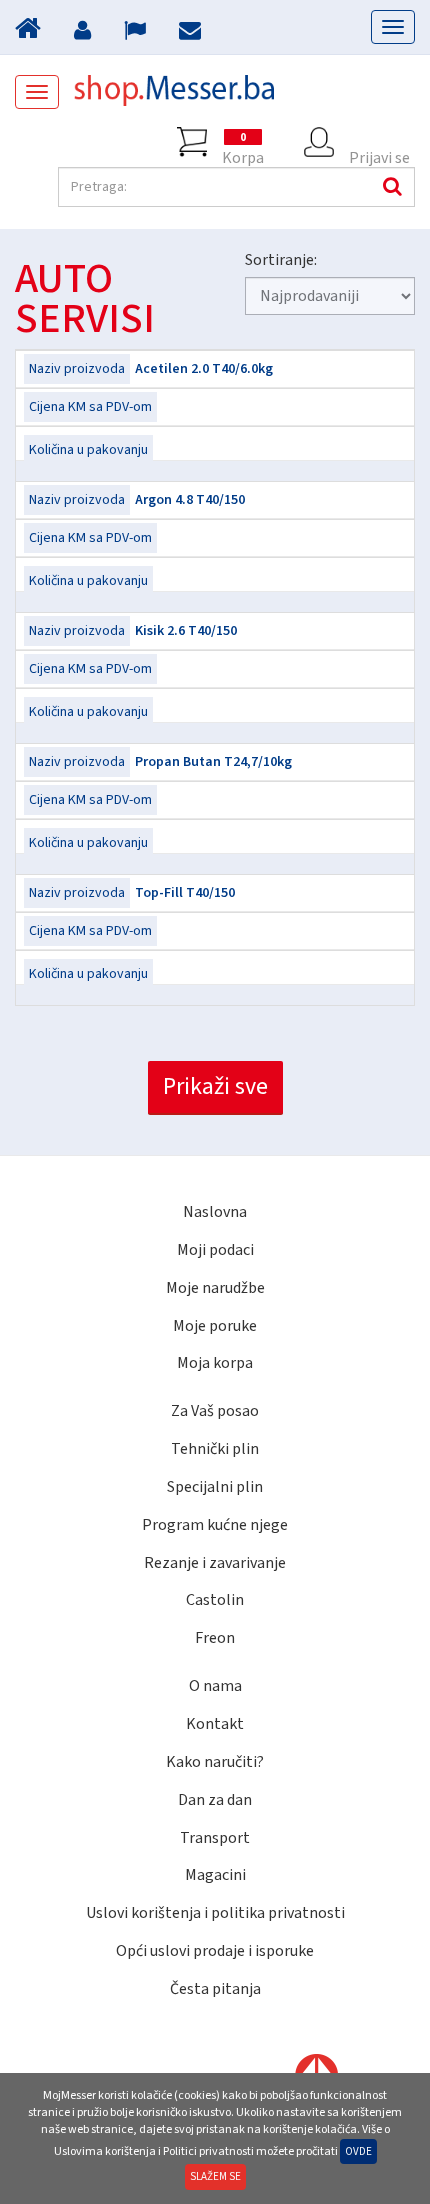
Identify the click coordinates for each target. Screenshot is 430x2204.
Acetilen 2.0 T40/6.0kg (204, 369)
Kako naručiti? (215, 1762)
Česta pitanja (215, 1989)
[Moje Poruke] (192, 33)
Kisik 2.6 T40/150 (186, 631)
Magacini (215, 1875)
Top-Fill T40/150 (185, 893)
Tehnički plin (215, 1449)
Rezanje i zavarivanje (215, 1563)
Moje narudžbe (215, 1288)
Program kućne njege (215, 1525)
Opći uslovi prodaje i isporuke (215, 1951)
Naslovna (215, 1212)
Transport (215, 1838)
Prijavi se (379, 152)
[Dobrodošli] (30, 33)
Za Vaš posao (215, 1411)
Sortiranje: (281, 260)
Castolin (215, 1600)
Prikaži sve (215, 1086)
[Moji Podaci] (85, 33)
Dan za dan (215, 1800)
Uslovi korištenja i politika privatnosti (215, 1913)
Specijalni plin (215, 1487)
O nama (215, 1686)
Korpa (243, 143)
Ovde (358, 2151)
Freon (215, 1638)
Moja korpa (215, 1363)
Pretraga (390, 187)
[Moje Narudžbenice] (137, 33)
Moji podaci (215, 1250)
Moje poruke (215, 1326)
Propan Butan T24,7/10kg (213, 762)
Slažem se (215, 2176)
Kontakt (215, 1724)
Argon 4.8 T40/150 (190, 500)
